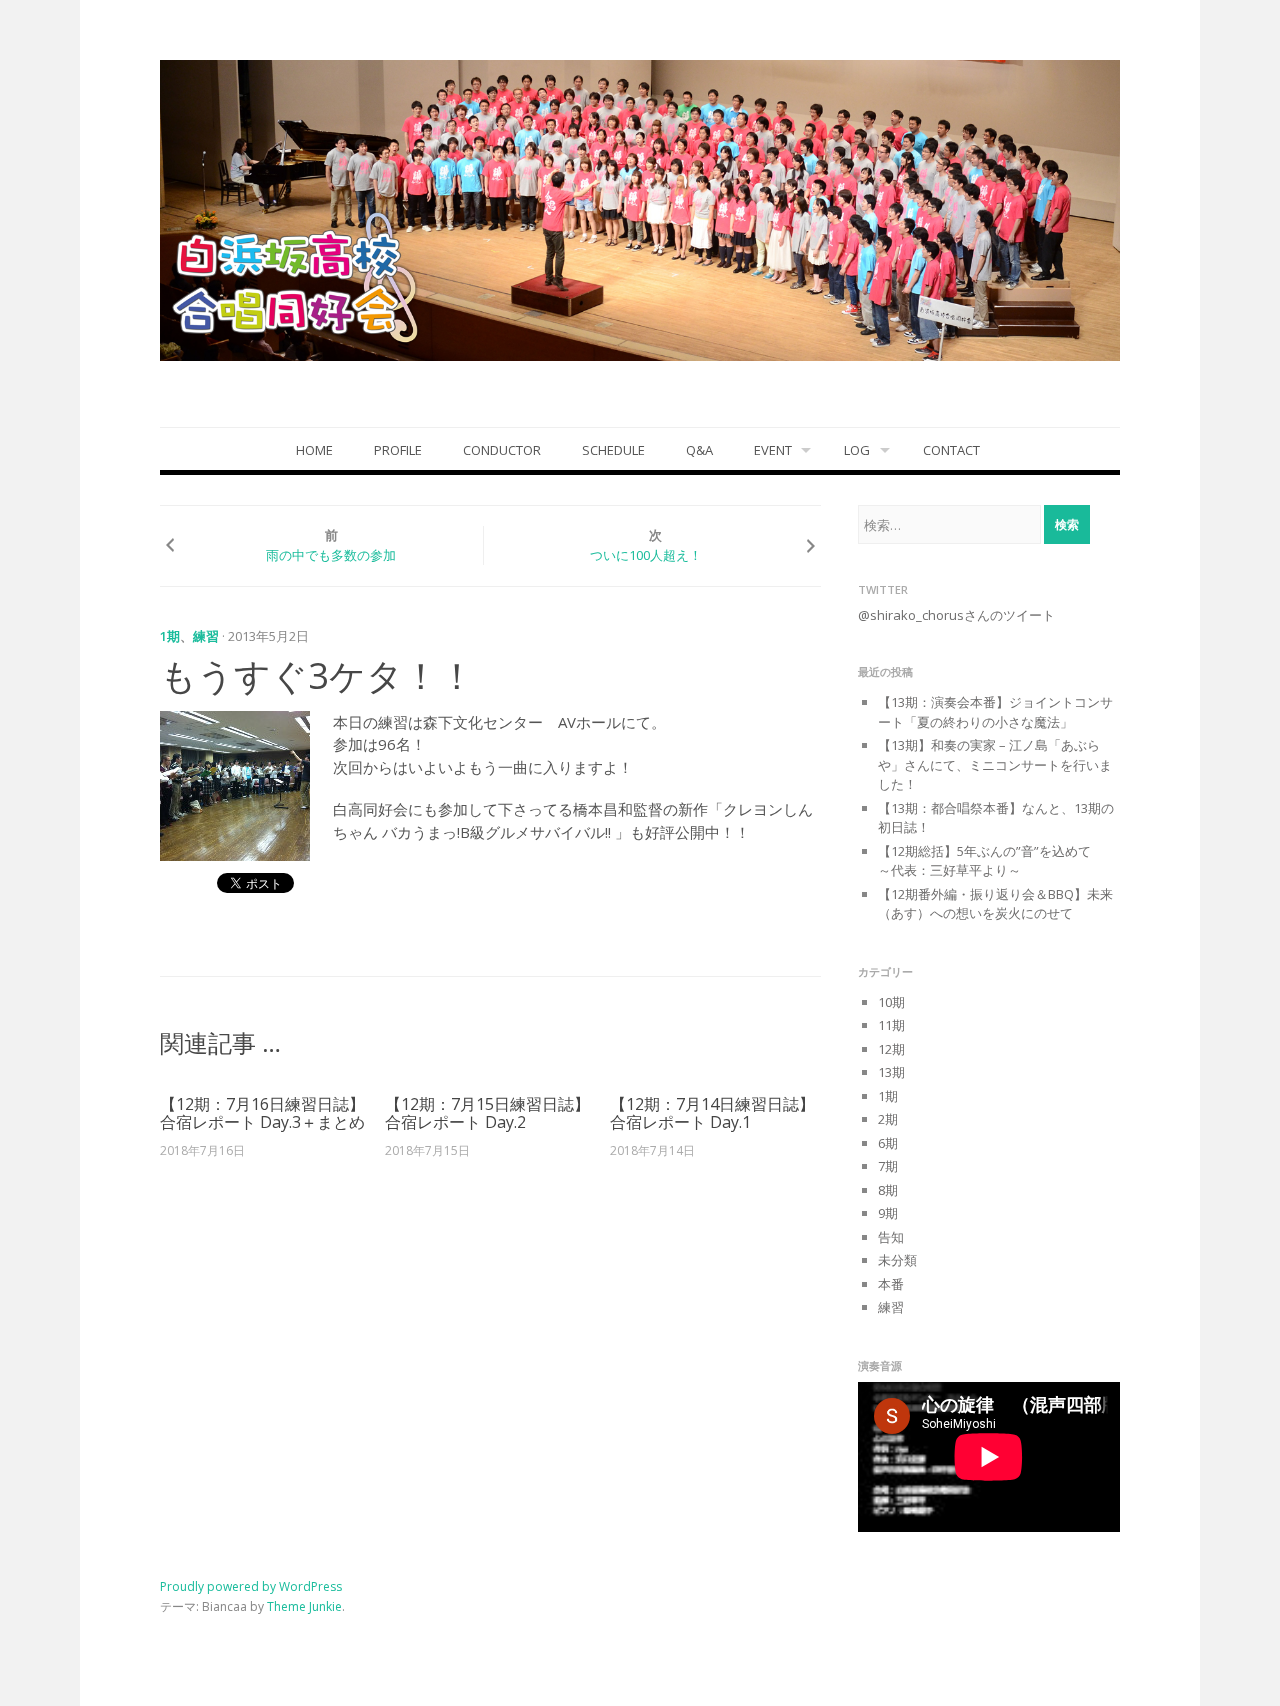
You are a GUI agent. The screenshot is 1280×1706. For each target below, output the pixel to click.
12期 (891, 1049)
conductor (502, 450)
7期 (888, 1166)
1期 (170, 636)
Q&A (699, 450)
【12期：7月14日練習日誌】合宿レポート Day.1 (712, 1113)
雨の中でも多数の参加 (331, 555)
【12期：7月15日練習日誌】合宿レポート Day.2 (487, 1113)
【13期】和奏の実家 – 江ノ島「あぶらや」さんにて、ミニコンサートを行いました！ (995, 764)
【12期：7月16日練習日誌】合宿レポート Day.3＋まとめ (262, 1113)
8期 (888, 1190)
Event (773, 450)
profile (398, 450)
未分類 (897, 1260)
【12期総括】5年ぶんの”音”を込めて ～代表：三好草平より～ (997, 861)
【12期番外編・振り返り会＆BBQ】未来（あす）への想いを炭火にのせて (995, 904)
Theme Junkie (304, 1606)
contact (951, 450)
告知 (891, 1237)
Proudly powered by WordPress (251, 1586)
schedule (613, 450)
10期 (891, 1002)
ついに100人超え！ (646, 555)
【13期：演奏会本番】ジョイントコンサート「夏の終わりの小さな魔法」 (995, 712)
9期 (888, 1213)
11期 (891, 1025)
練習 (206, 636)
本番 (891, 1284)
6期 (888, 1143)
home (314, 450)
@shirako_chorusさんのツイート (956, 615)
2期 (888, 1119)
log (857, 450)
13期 (891, 1072)
